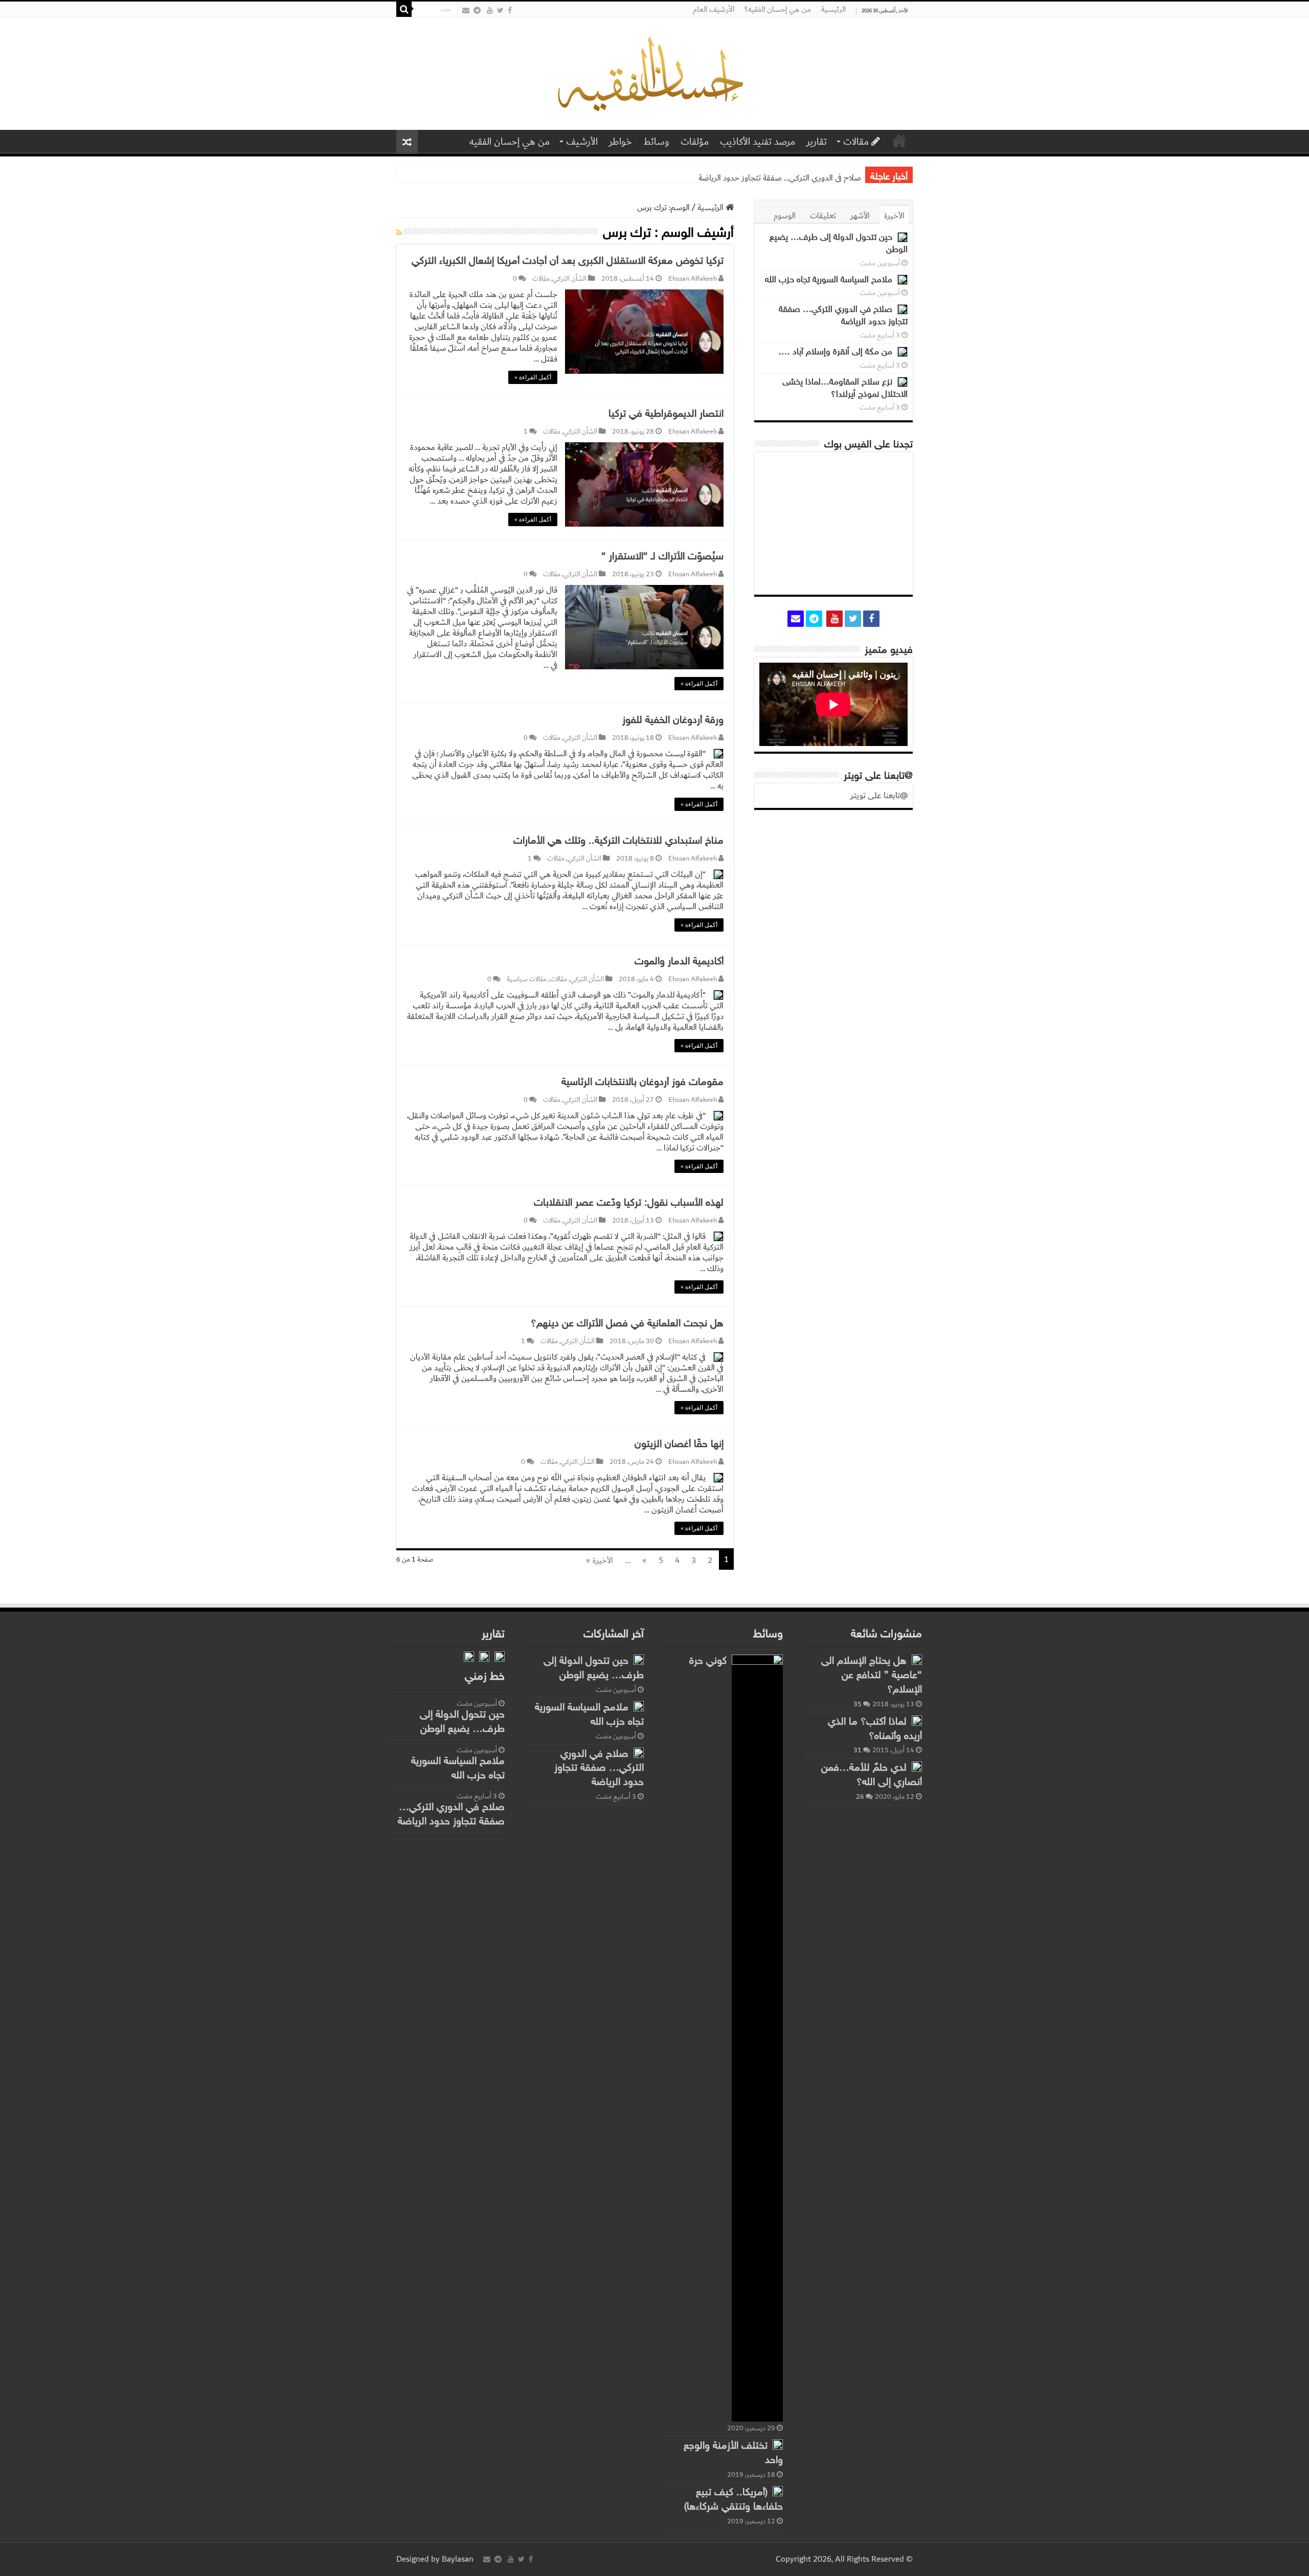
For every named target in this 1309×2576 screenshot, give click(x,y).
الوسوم (785, 216)
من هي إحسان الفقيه (510, 142)
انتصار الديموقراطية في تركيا (666, 414)
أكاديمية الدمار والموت (679, 962)
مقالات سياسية (527, 979)
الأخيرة (894, 216)
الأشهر (860, 216)
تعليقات (823, 216)
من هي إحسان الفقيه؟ (778, 9)
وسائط (656, 142)
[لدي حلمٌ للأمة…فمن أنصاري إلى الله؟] (917, 1767)
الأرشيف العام (714, 9)
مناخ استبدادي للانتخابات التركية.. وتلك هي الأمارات (618, 841)
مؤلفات (695, 142)
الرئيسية (833, 9)
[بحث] (404, 9)
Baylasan (458, 2559)
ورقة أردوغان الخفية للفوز (673, 720)
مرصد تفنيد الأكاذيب (758, 142)
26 (860, 1797)
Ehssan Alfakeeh (693, 279)
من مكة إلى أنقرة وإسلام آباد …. (836, 352)
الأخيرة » (600, 1561)
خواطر (620, 142)
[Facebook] (510, 10)
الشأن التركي (570, 279)
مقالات (856, 142)
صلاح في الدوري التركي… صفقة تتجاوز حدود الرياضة (780, 178)
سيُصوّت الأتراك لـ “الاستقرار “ (662, 557)
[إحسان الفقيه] (655, 74)
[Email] (466, 10)
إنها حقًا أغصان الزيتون (679, 1444)
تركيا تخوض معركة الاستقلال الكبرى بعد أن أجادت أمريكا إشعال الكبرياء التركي (568, 261)
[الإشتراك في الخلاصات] (399, 233)
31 (857, 1750)
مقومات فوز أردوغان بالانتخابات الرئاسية (642, 1082)
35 (857, 1704)
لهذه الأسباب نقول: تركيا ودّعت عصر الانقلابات (629, 1203)
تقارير (817, 142)
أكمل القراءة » (533, 377)
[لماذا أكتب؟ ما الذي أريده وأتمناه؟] (917, 1721)
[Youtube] (490, 10)
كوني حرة (708, 1661)
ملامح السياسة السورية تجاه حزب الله (829, 280)
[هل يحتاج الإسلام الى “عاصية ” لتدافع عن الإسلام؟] (917, 1660)
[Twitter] (500, 10)
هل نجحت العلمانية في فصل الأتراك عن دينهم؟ (627, 1324)
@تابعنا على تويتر (878, 776)
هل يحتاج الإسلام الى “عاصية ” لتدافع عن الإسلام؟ (872, 1676)
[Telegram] (477, 10)
